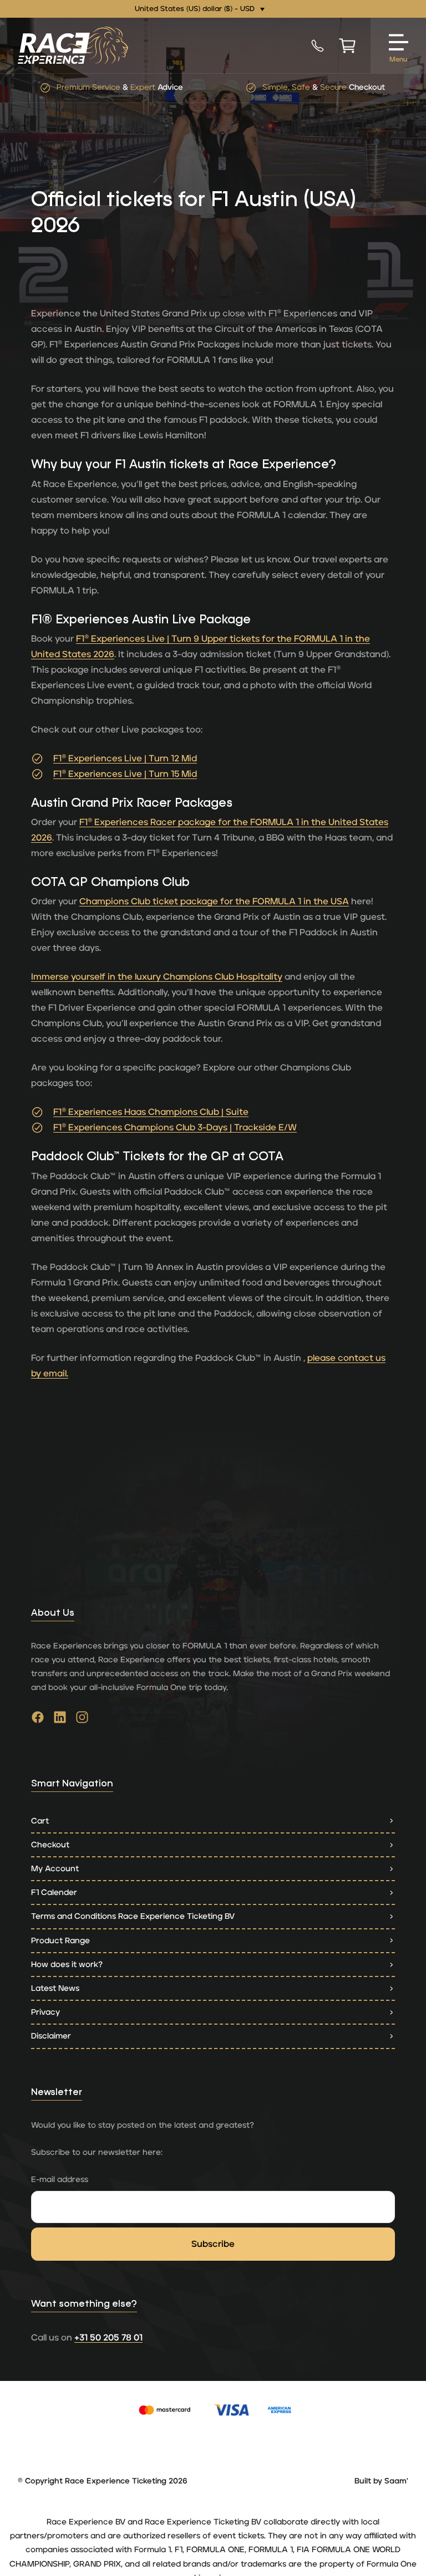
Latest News (55, 1988)
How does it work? (67, 1965)
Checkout (50, 1845)
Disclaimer (51, 2036)
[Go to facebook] (38, 1720)
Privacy (45, 2012)
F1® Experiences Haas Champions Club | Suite (151, 1112)
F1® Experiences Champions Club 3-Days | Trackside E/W (175, 1128)
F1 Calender (54, 1893)
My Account (55, 1869)
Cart (40, 1821)
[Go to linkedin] (60, 1720)
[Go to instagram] (82, 1720)
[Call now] (318, 45)
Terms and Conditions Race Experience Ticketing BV (133, 1916)
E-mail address (60, 2180)
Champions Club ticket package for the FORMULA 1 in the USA (214, 902)
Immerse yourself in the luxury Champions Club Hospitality (157, 977)
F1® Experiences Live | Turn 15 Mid (125, 774)
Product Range (60, 1941)
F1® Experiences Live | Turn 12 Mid (125, 759)
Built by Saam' (381, 2481)
